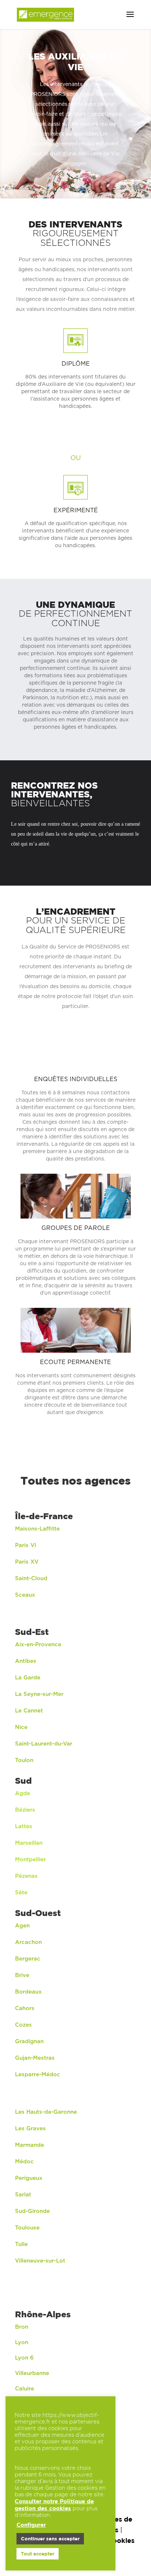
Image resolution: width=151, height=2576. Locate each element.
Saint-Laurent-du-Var (44, 1744)
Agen (22, 1926)
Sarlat (23, 2195)
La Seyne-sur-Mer (39, 1694)
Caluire (25, 2389)
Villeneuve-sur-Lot (40, 2261)
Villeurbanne (32, 2373)
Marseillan (29, 1843)
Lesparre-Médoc (38, 2075)
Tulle (21, 2244)
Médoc (24, 2162)
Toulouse (27, 2228)
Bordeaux (28, 1992)
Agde (23, 1793)
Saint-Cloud (31, 1578)
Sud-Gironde (32, 2211)
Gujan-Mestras (35, 2058)
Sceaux (25, 1595)
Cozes (23, 2025)
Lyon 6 (24, 2358)
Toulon (24, 1760)
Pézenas (26, 1876)
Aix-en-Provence (38, 1645)
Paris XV (27, 1562)
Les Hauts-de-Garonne (46, 2112)
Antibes (26, 1661)
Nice (21, 1727)
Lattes (24, 1827)
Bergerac (28, 1959)
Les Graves (30, 2129)
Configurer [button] (31, 2525)
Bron (22, 2327)
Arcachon (29, 1942)
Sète (21, 1893)
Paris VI (26, 1545)
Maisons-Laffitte (37, 1529)
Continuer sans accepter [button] (50, 2539)
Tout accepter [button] (38, 2554)
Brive (22, 1975)
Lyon (22, 2342)
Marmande (30, 2145)
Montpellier (30, 1860)
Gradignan (29, 2042)
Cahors (25, 2008)
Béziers (25, 1810)
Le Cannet (29, 1711)
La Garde (28, 1678)
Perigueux (29, 2178)
